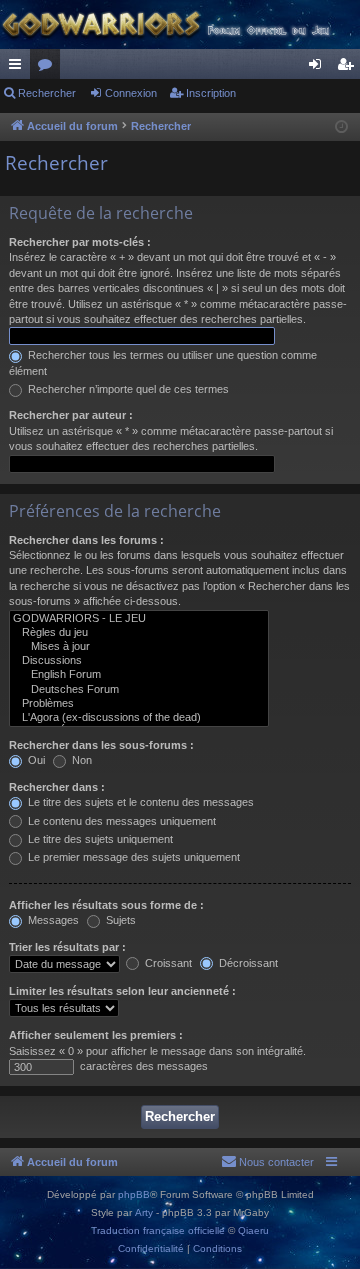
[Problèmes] (139, 704)
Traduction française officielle (158, 1230)
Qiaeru (253, 1230)
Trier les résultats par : (67, 947)
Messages (52, 920)
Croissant (167, 963)
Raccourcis (19, 68)
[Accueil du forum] (180, 24)
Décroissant (247, 963)
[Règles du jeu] (139, 633)
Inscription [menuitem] (349, 68)
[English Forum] (139, 675)
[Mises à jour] (139, 647)
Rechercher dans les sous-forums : (101, 745)
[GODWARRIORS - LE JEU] (139, 619)
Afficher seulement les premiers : (96, 1035)
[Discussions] (139, 661)
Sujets (119, 920)
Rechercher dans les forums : (86, 540)
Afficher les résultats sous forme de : (106, 905)
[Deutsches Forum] (139, 690)
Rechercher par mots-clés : (80, 242)
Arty (144, 1212)
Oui (35, 760)
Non (80, 760)
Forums (49, 68)
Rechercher (47, 93)
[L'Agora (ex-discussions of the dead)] (139, 718)
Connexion (131, 93)
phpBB (134, 1194)
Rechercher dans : (57, 787)
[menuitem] (267, 1162)
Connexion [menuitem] (319, 68)
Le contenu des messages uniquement (120, 821)
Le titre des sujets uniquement (99, 839)
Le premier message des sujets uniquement (132, 857)
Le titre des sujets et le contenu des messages (139, 802)
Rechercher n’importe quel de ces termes (127, 389)
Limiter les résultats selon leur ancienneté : (122, 991)
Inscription (211, 93)
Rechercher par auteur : (71, 415)
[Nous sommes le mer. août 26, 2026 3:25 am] (341, 127)
